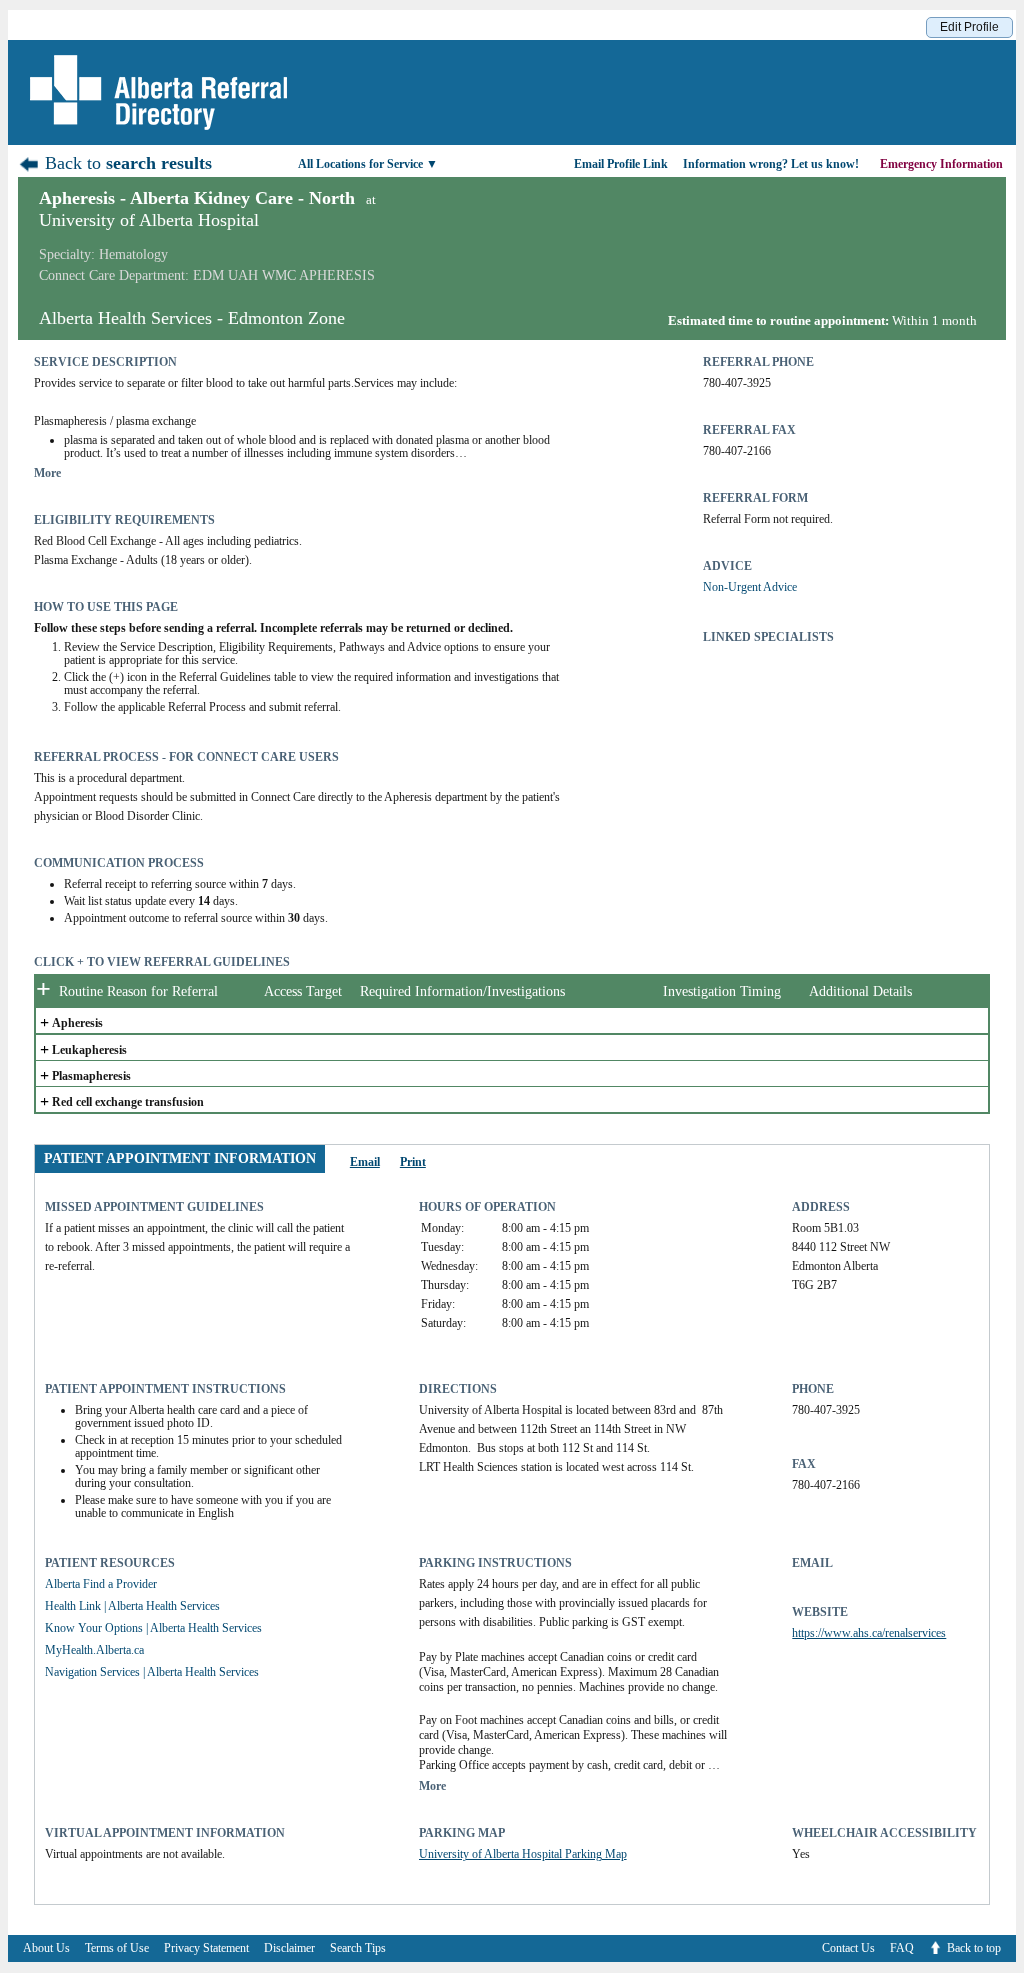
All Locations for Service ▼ (368, 164)
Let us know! (771, 164)
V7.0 (1014, 1967)
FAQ (902, 1948)
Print (413, 1162)
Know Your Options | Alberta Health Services (153, 1628)
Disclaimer (289, 1948)
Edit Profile (969, 27)
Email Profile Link (621, 164)
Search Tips (358, 1948)
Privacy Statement (206, 1948)
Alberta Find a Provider (101, 1584)
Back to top (974, 1948)
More (47, 473)
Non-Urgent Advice (750, 587)
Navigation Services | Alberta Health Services (152, 1672)
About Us (46, 1948)
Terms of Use (117, 1948)
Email (365, 1162)
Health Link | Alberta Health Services (132, 1606)
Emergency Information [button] (943, 164)
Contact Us (848, 1948)
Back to (126, 163)
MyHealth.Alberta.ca (94, 1650)
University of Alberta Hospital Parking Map (523, 1854)
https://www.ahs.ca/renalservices (869, 1633)
